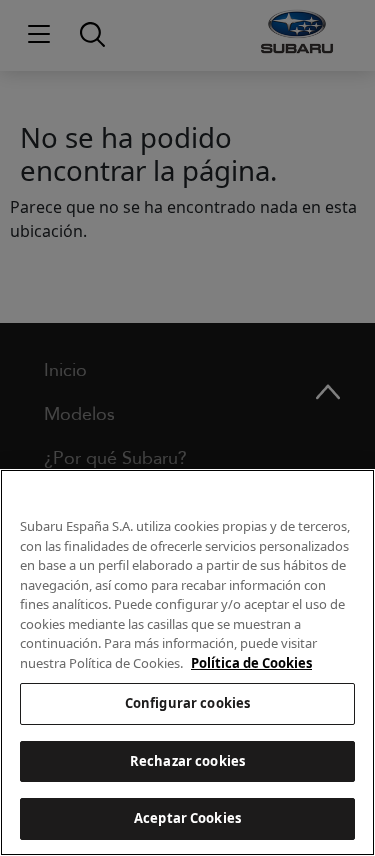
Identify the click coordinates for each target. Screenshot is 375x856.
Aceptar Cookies (187, 818)
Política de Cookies (251, 663)
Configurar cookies (187, 703)
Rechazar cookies (187, 761)
